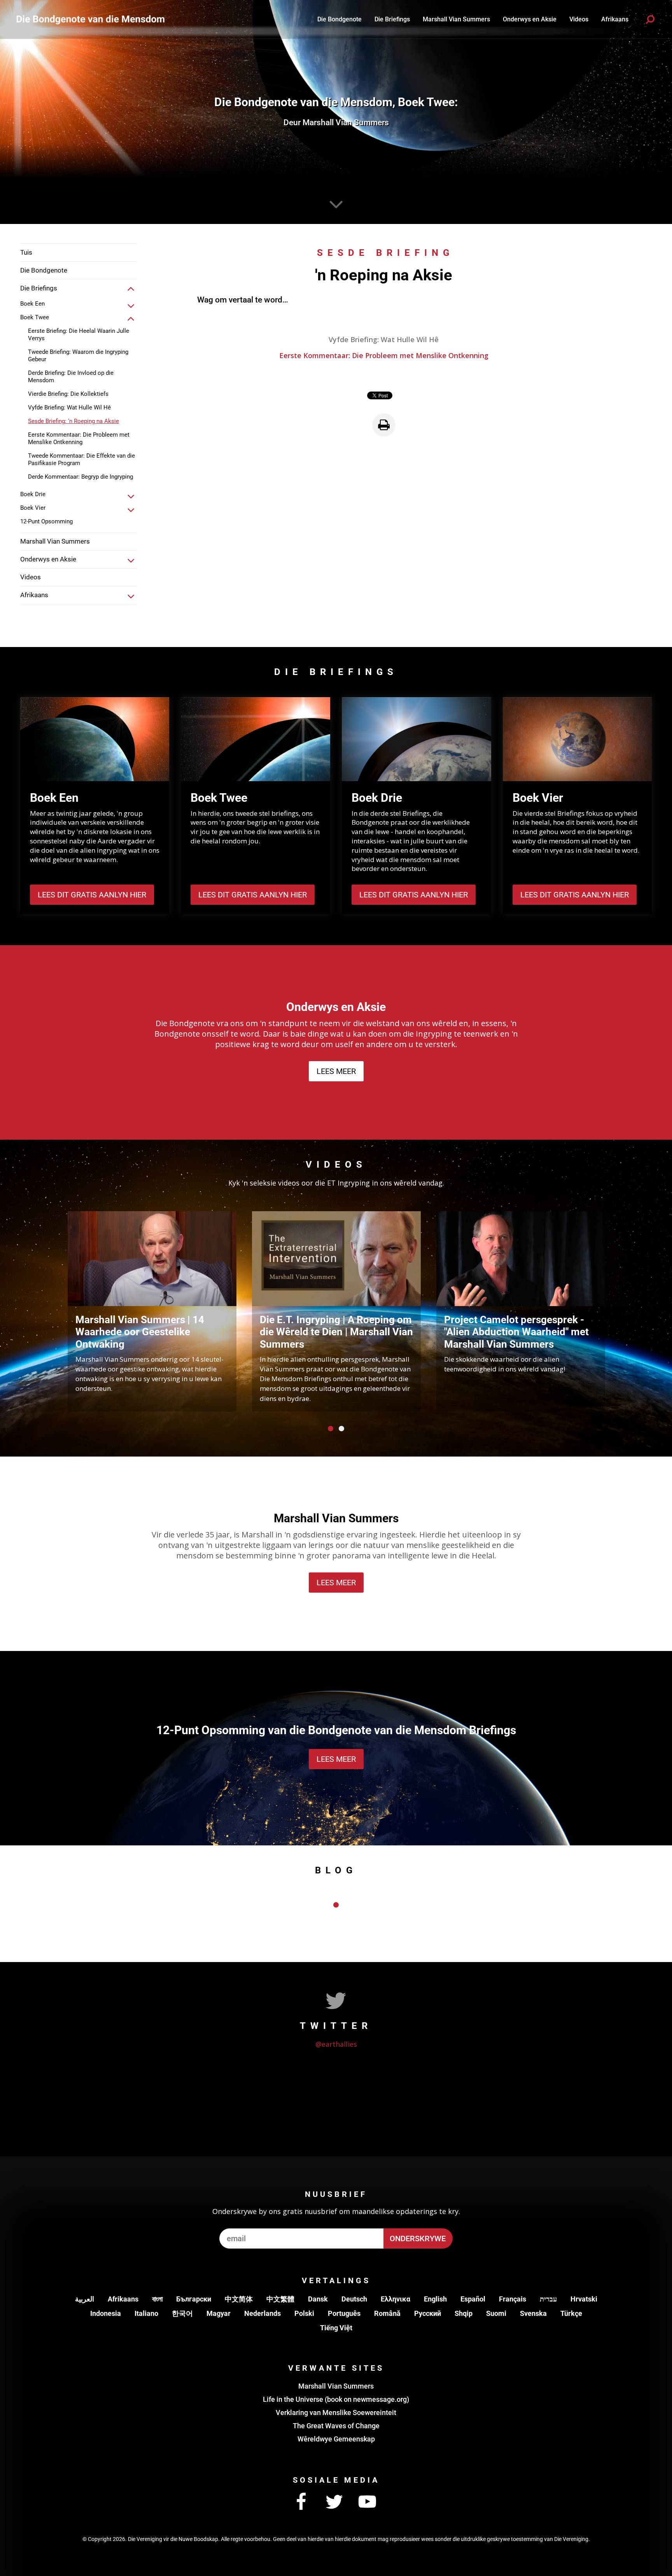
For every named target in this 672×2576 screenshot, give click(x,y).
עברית (548, 2299)
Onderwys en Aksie (530, 19)
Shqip (464, 2313)
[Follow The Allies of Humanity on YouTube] (367, 2502)
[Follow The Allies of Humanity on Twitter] (334, 2502)
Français (513, 2299)
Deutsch (354, 2299)
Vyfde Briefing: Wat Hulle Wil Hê (69, 407)
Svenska (533, 2313)
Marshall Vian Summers (456, 19)
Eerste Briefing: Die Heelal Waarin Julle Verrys (79, 335)
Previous (52, 1310)
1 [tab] (331, 1429)
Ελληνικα (395, 2299)
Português (344, 2313)
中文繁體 (280, 2299)
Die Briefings (392, 19)
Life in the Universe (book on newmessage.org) (336, 2399)
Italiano (146, 2313)
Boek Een (32, 304)
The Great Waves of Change (336, 2426)
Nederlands (262, 2313)
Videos (579, 19)
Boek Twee (35, 317)
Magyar (219, 2313)
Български (194, 2299)
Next (620, 1310)
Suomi (496, 2313)
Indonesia (106, 2313)
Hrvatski (584, 2299)
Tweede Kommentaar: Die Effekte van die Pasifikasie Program (81, 459)
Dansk (318, 2299)
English (435, 2299)
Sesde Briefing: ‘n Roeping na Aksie (73, 421)
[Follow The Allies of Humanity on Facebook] (301, 2502)
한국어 (182, 2313)
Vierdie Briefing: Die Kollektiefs (68, 394)
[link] (131, 289)
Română (387, 2313)
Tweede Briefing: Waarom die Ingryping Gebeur (78, 356)
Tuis (26, 252)
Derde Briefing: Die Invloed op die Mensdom (71, 377)
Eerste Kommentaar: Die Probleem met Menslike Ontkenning (79, 438)
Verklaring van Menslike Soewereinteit (336, 2412)
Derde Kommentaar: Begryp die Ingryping (80, 477)
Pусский (428, 2313)
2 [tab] (341, 1429)
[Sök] (650, 19)
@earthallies (336, 2044)
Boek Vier (33, 508)
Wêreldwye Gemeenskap (336, 2439)
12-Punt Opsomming (46, 521)
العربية (85, 2299)
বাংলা (157, 2299)
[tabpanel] (152, 1311)
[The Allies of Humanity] (92, 19)
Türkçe (571, 2313)
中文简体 (239, 2299)
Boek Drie (33, 494)
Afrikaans (123, 2299)
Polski (304, 2313)
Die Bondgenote (339, 19)
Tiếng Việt (336, 2328)
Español (473, 2299)
